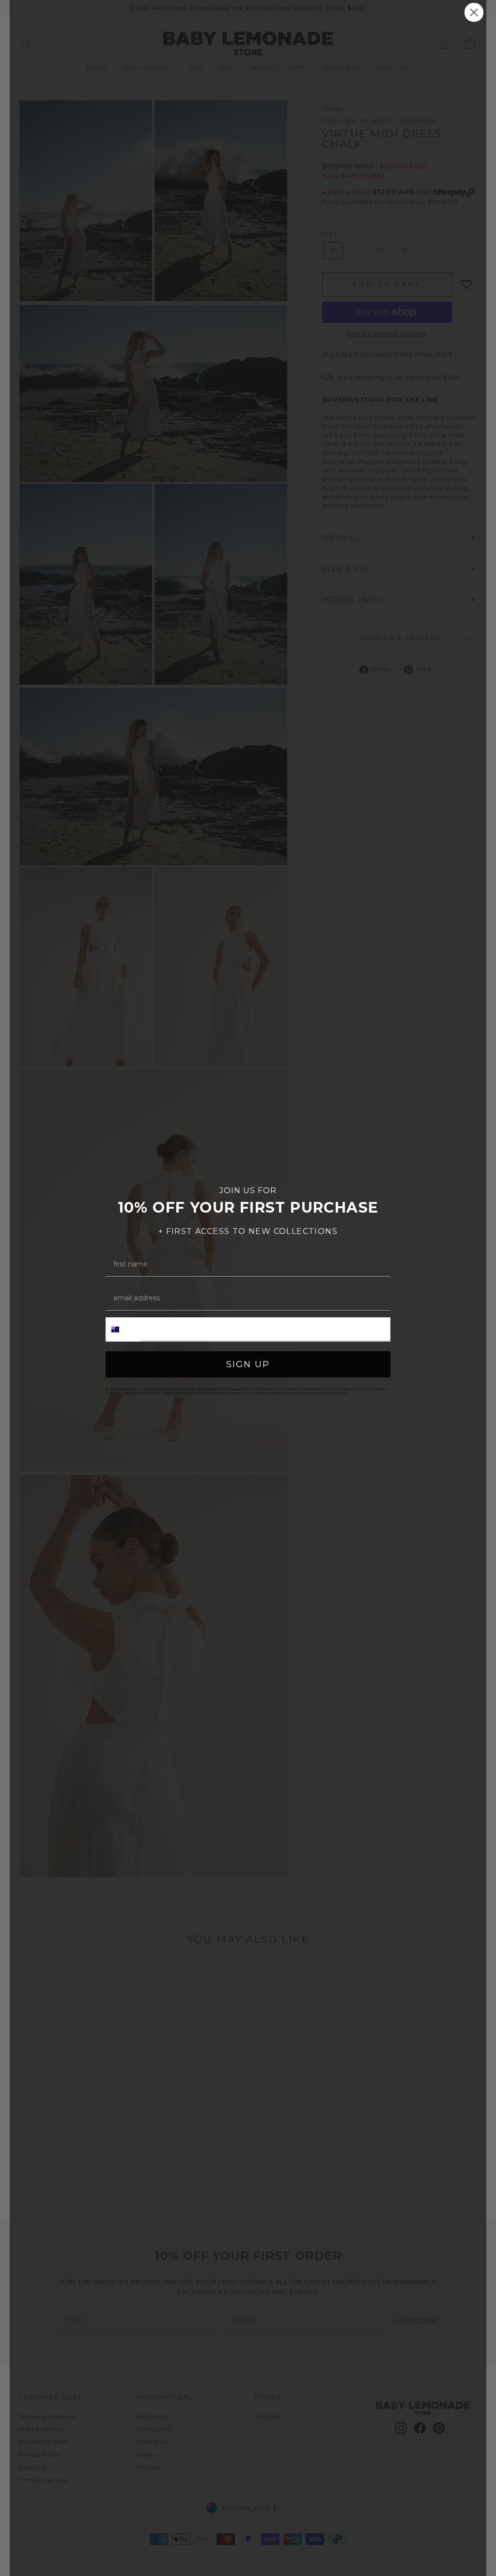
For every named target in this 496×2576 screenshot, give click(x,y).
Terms (342, 1393)
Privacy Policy (325, 1393)
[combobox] (124, 1329)
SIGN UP (248, 1364)
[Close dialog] (474, 12)
